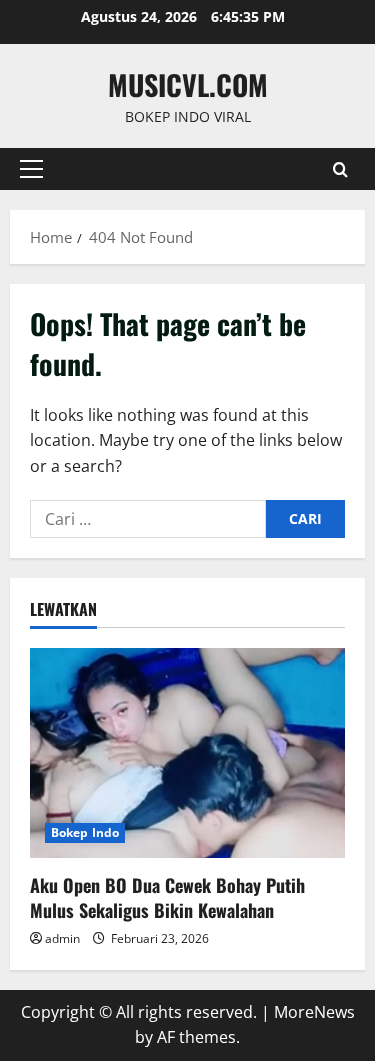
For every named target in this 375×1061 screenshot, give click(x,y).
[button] (31, 169)
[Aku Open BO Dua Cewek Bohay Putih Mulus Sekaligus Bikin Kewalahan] (187, 753)
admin (62, 938)
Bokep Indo (85, 832)
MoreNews (314, 1012)
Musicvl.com (188, 84)
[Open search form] (340, 169)
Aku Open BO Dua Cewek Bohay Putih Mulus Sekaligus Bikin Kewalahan (167, 897)
